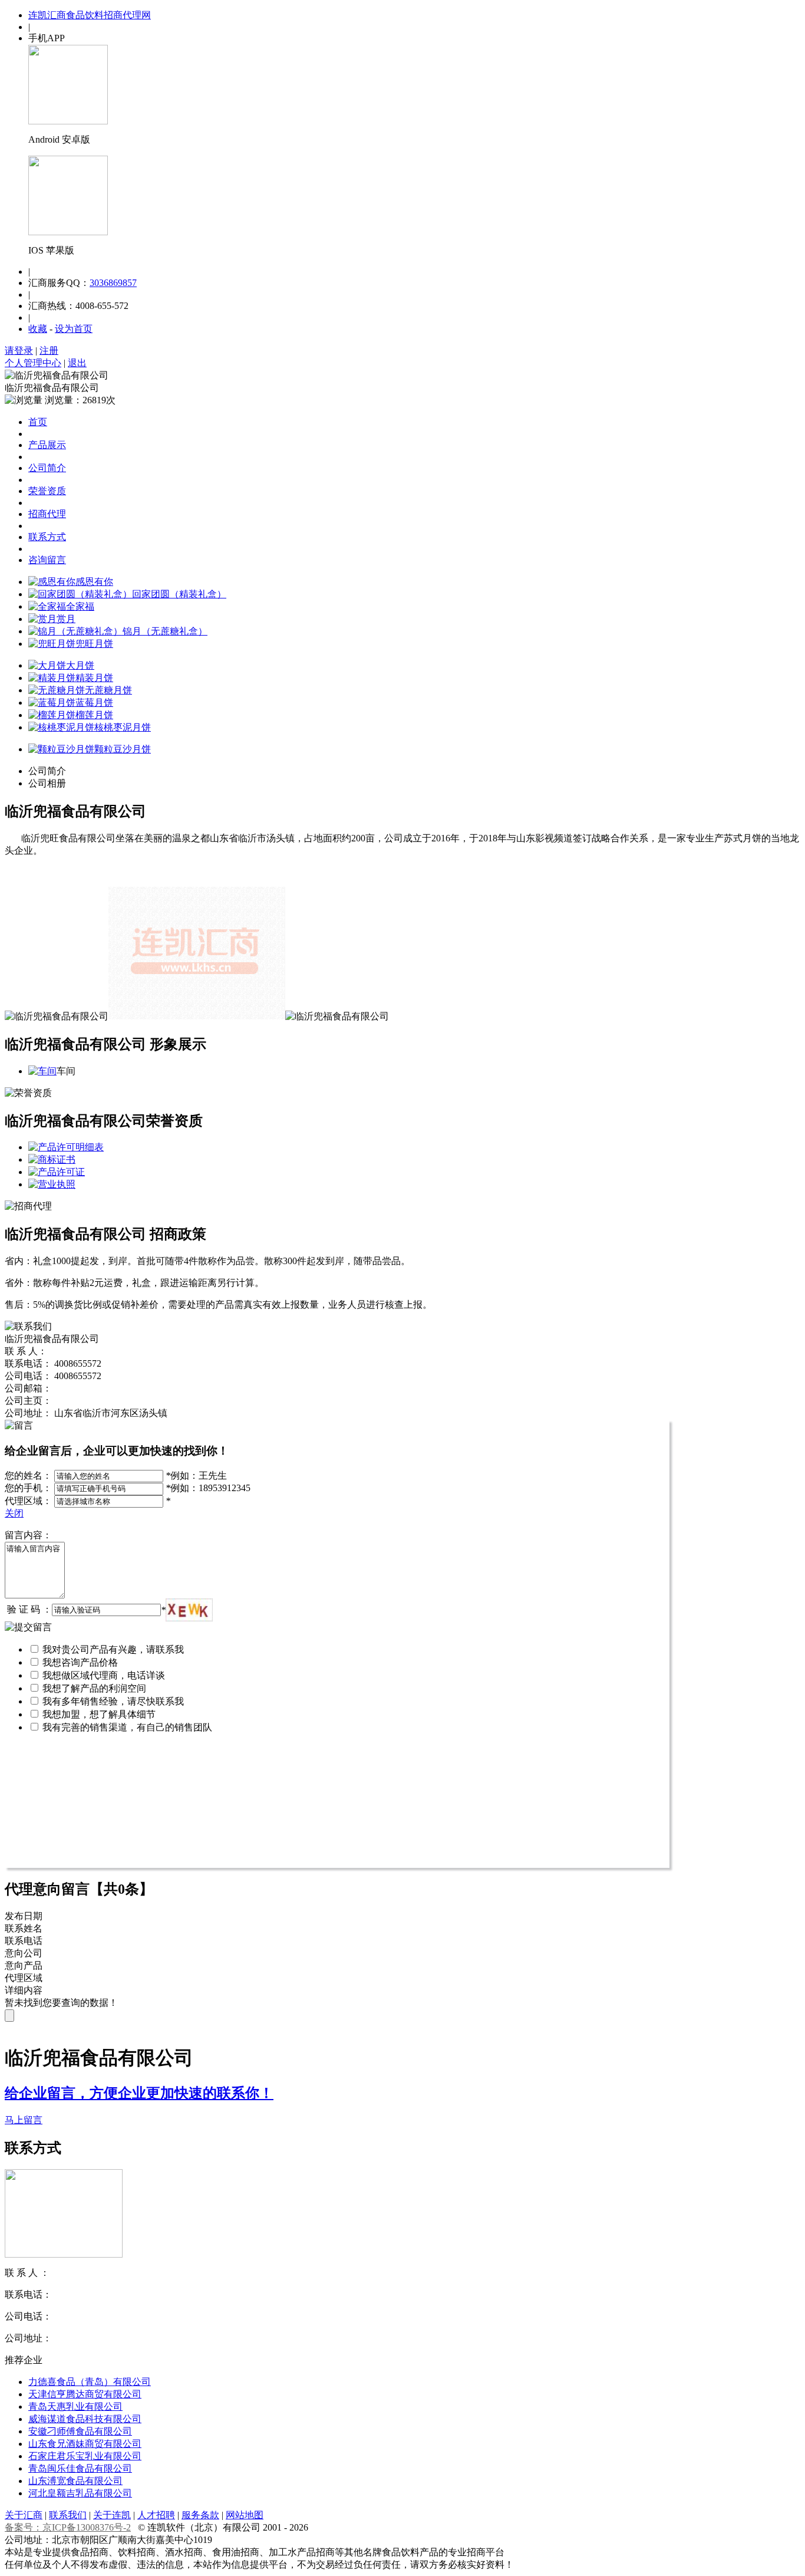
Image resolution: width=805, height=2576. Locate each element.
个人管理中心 (33, 363)
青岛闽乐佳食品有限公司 (80, 2468)
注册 (49, 351)
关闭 (14, 1513)
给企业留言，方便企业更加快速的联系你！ (139, 2093)
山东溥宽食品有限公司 (75, 2481)
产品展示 (47, 445)
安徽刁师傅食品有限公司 (80, 2431)
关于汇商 (24, 2515)
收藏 (38, 329)
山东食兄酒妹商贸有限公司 (85, 2444)
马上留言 (24, 2120)
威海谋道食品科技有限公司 (85, 2419)
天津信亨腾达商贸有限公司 (85, 2394)
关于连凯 (112, 2515)
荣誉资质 (47, 491)
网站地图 (245, 2515)
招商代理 (47, 514)
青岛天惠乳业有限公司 (75, 2406)
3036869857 (113, 283)
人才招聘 (156, 2515)
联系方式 (47, 537)
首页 (38, 422)
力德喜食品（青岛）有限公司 (90, 2382)
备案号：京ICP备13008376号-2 (68, 2527)
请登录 (19, 351)
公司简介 (47, 468)
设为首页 (74, 329)
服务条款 (200, 2515)
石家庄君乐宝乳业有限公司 (85, 2456)
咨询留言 (47, 560)
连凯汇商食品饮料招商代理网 (90, 15)
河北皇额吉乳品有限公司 (80, 2493)
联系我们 (68, 2515)
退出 (77, 363)
